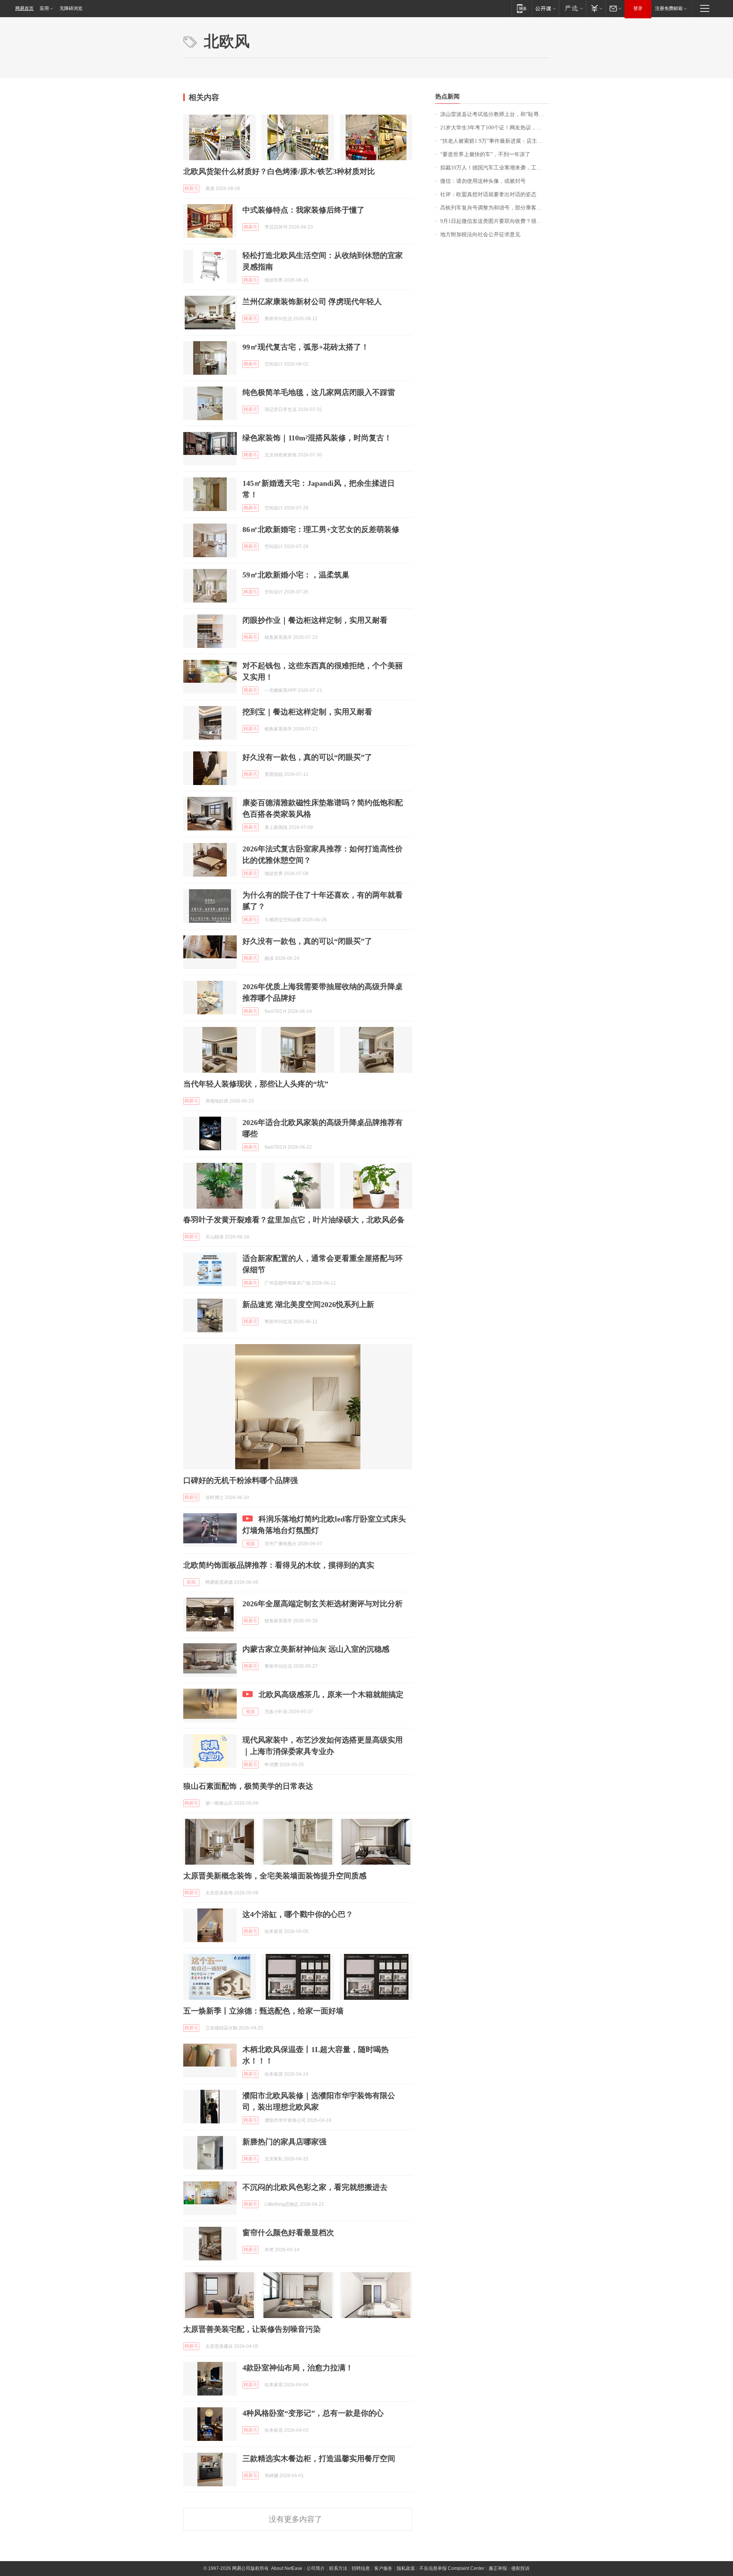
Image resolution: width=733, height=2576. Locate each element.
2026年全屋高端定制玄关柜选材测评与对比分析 (323, 1604)
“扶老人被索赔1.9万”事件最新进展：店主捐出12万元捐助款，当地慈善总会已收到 (495, 141)
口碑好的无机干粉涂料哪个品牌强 (241, 1480)
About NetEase (287, 2568)
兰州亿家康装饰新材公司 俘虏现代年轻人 (312, 301)
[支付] (596, 8)
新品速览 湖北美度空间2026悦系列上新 (308, 1304)
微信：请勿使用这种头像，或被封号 (483, 181)
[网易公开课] (545, 8)
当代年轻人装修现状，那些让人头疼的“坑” (256, 1084)
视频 (250, 1544)
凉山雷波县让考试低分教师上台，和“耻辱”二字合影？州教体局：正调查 (495, 114)
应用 (44, 8)
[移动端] (522, 8)
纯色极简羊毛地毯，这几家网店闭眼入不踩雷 (319, 392)
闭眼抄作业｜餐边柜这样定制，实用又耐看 (315, 620)
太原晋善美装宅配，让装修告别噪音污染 (252, 2329)
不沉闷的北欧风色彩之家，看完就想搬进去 (315, 2187)
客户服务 (383, 2568)
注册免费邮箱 (669, 8)
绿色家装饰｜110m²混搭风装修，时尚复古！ (317, 438)
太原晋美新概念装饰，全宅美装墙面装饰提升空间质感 (275, 1876)
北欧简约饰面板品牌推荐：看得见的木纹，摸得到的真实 (279, 1565)
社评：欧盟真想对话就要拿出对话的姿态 (488, 194)
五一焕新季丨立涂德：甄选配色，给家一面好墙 (263, 2011)
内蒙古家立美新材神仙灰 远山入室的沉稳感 (316, 1649)
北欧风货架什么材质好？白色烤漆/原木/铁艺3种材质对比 (279, 171)
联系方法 (338, 2568)
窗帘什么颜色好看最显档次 (288, 2233)
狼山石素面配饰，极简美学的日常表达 (248, 1786)
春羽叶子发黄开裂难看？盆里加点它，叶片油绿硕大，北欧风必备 (294, 1220)
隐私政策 (406, 2568)
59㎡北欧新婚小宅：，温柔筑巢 (296, 575)
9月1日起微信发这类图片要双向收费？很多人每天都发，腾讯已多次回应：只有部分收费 (495, 221)
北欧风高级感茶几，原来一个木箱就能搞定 (331, 1694)
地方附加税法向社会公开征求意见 (480, 235)
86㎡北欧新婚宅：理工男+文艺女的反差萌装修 (321, 529)
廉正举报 (498, 2568)
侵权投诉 (520, 2568)
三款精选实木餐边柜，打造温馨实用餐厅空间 (319, 2458)
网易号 (191, 189)
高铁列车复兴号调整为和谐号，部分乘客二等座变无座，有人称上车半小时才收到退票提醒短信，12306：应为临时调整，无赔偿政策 (495, 208)
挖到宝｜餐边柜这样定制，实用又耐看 (307, 712)
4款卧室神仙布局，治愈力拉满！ (298, 2368)
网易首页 (24, 8)
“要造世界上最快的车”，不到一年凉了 (485, 154)
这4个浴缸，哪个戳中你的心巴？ (298, 1914)
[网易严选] (572, 8)
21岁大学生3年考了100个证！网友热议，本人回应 (495, 128)
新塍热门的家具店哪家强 (284, 2142)
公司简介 (316, 2568)
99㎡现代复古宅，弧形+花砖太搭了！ (306, 347)
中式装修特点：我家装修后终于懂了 (304, 210)
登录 (638, 8)
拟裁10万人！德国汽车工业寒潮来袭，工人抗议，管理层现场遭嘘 (495, 168)
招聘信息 (361, 2568)
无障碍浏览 (71, 8)
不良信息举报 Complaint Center (452, 2568)
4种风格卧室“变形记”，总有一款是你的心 (313, 2413)
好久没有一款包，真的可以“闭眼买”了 (307, 757)
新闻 (191, 1582)
